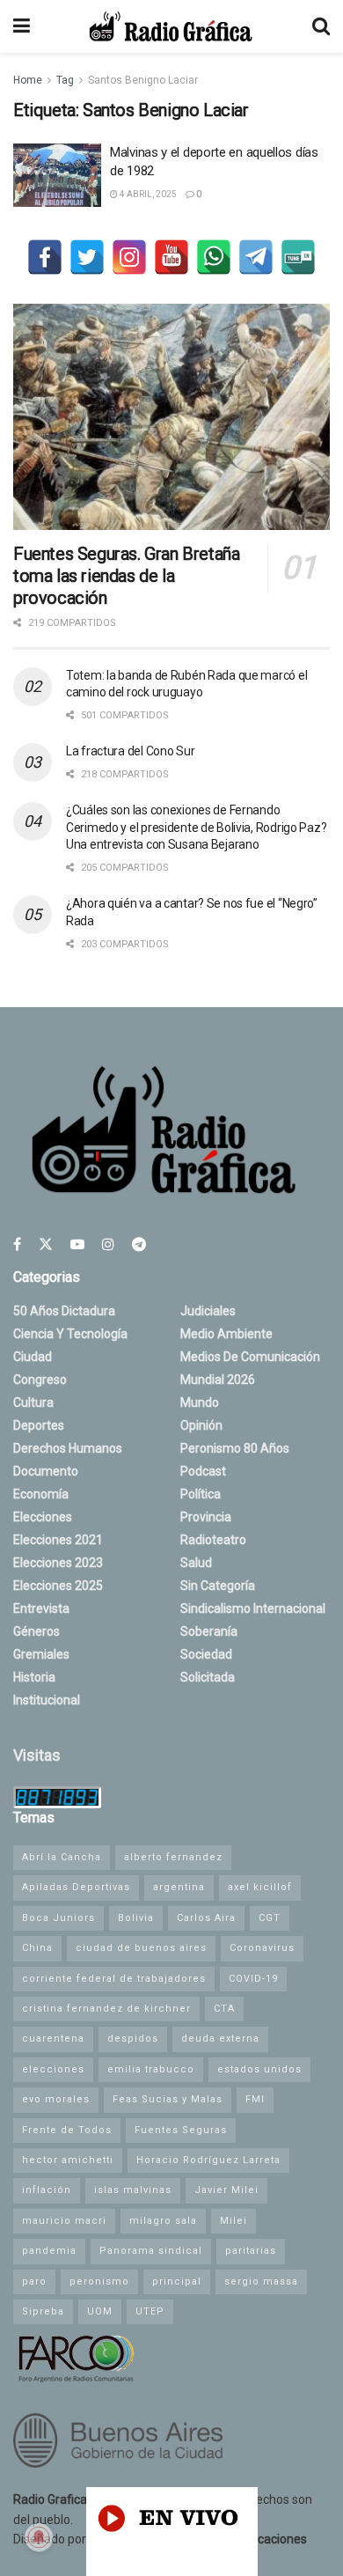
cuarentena (53, 2039)
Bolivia (136, 1918)
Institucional (47, 1700)
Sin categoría (218, 1586)
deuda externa (220, 2039)
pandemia (49, 2251)
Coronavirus (262, 1948)
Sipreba (43, 2311)
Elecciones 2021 (58, 1540)
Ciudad (33, 1357)
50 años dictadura (64, 1311)
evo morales (56, 2099)
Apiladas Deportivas (76, 1887)
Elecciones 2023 (58, 1563)
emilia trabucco (151, 2069)
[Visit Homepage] (171, 26)
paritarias (251, 2251)
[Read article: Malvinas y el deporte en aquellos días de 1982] (57, 175)
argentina (179, 1887)
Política (201, 1494)
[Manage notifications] (39, 2537)
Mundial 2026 (218, 1380)
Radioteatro (213, 1540)
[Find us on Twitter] (46, 1244)
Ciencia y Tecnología (70, 1334)
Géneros (36, 1631)
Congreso (40, 1380)
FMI (255, 2099)
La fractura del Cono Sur (130, 751)
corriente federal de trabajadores (114, 1979)
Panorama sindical (151, 2251)
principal (177, 2282)
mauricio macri (64, 2221)
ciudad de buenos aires (141, 1948)
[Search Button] (321, 26)
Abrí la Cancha (62, 1857)
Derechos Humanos (68, 1448)
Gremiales (41, 1654)
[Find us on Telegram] (139, 1244)
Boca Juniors (58, 1918)
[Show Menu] (22, 26)
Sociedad (206, 1654)
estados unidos (259, 2069)
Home (28, 80)
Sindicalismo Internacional (253, 1608)
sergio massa (261, 2282)
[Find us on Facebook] (17, 1244)
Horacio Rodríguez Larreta (208, 2160)
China (37, 1948)
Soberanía (209, 1631)
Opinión (201, 1425)
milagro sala (163, 2221)
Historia (34, 1677)
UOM (100, 2311)
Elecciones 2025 (58, 1586)
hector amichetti (68, 2160)
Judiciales (208, 1311)
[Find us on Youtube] (77, 1244)
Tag (65, 80)
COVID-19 (253, 1979)
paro (34, 2282)
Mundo (200, 1402)
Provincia (206, 1517)
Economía (41, 1494)
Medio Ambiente (226, 1334)
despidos (133, 2039)
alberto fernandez (173, 1857)
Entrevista (41, 1608)
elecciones (53, 2069)
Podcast (203, 1471)
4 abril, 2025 (147, 194)
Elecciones (43, 1517)
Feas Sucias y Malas (168, 2099)
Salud (196, 1563)
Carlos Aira (206, 1918)
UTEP (150, 2311)
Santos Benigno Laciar (143, 80)
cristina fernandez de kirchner (106, 2009)
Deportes (39, 1425)
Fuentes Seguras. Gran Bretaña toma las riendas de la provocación (126, 576)
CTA (224, 2009)
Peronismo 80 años (235, 1448)
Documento (46, 1471)
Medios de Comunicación (250, 1357)
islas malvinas (133, 2190)
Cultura (33, 1402)
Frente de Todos (67, 2130)
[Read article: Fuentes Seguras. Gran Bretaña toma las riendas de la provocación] (171, 417)
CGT (270, 1918)
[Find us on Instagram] (108, 1244)
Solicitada (208, 1677)
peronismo (99, 2282)
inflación (47, 2190)
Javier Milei (226, 2190)
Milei (234, 2221)
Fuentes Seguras (181, 2130)
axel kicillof (260, 1887)
